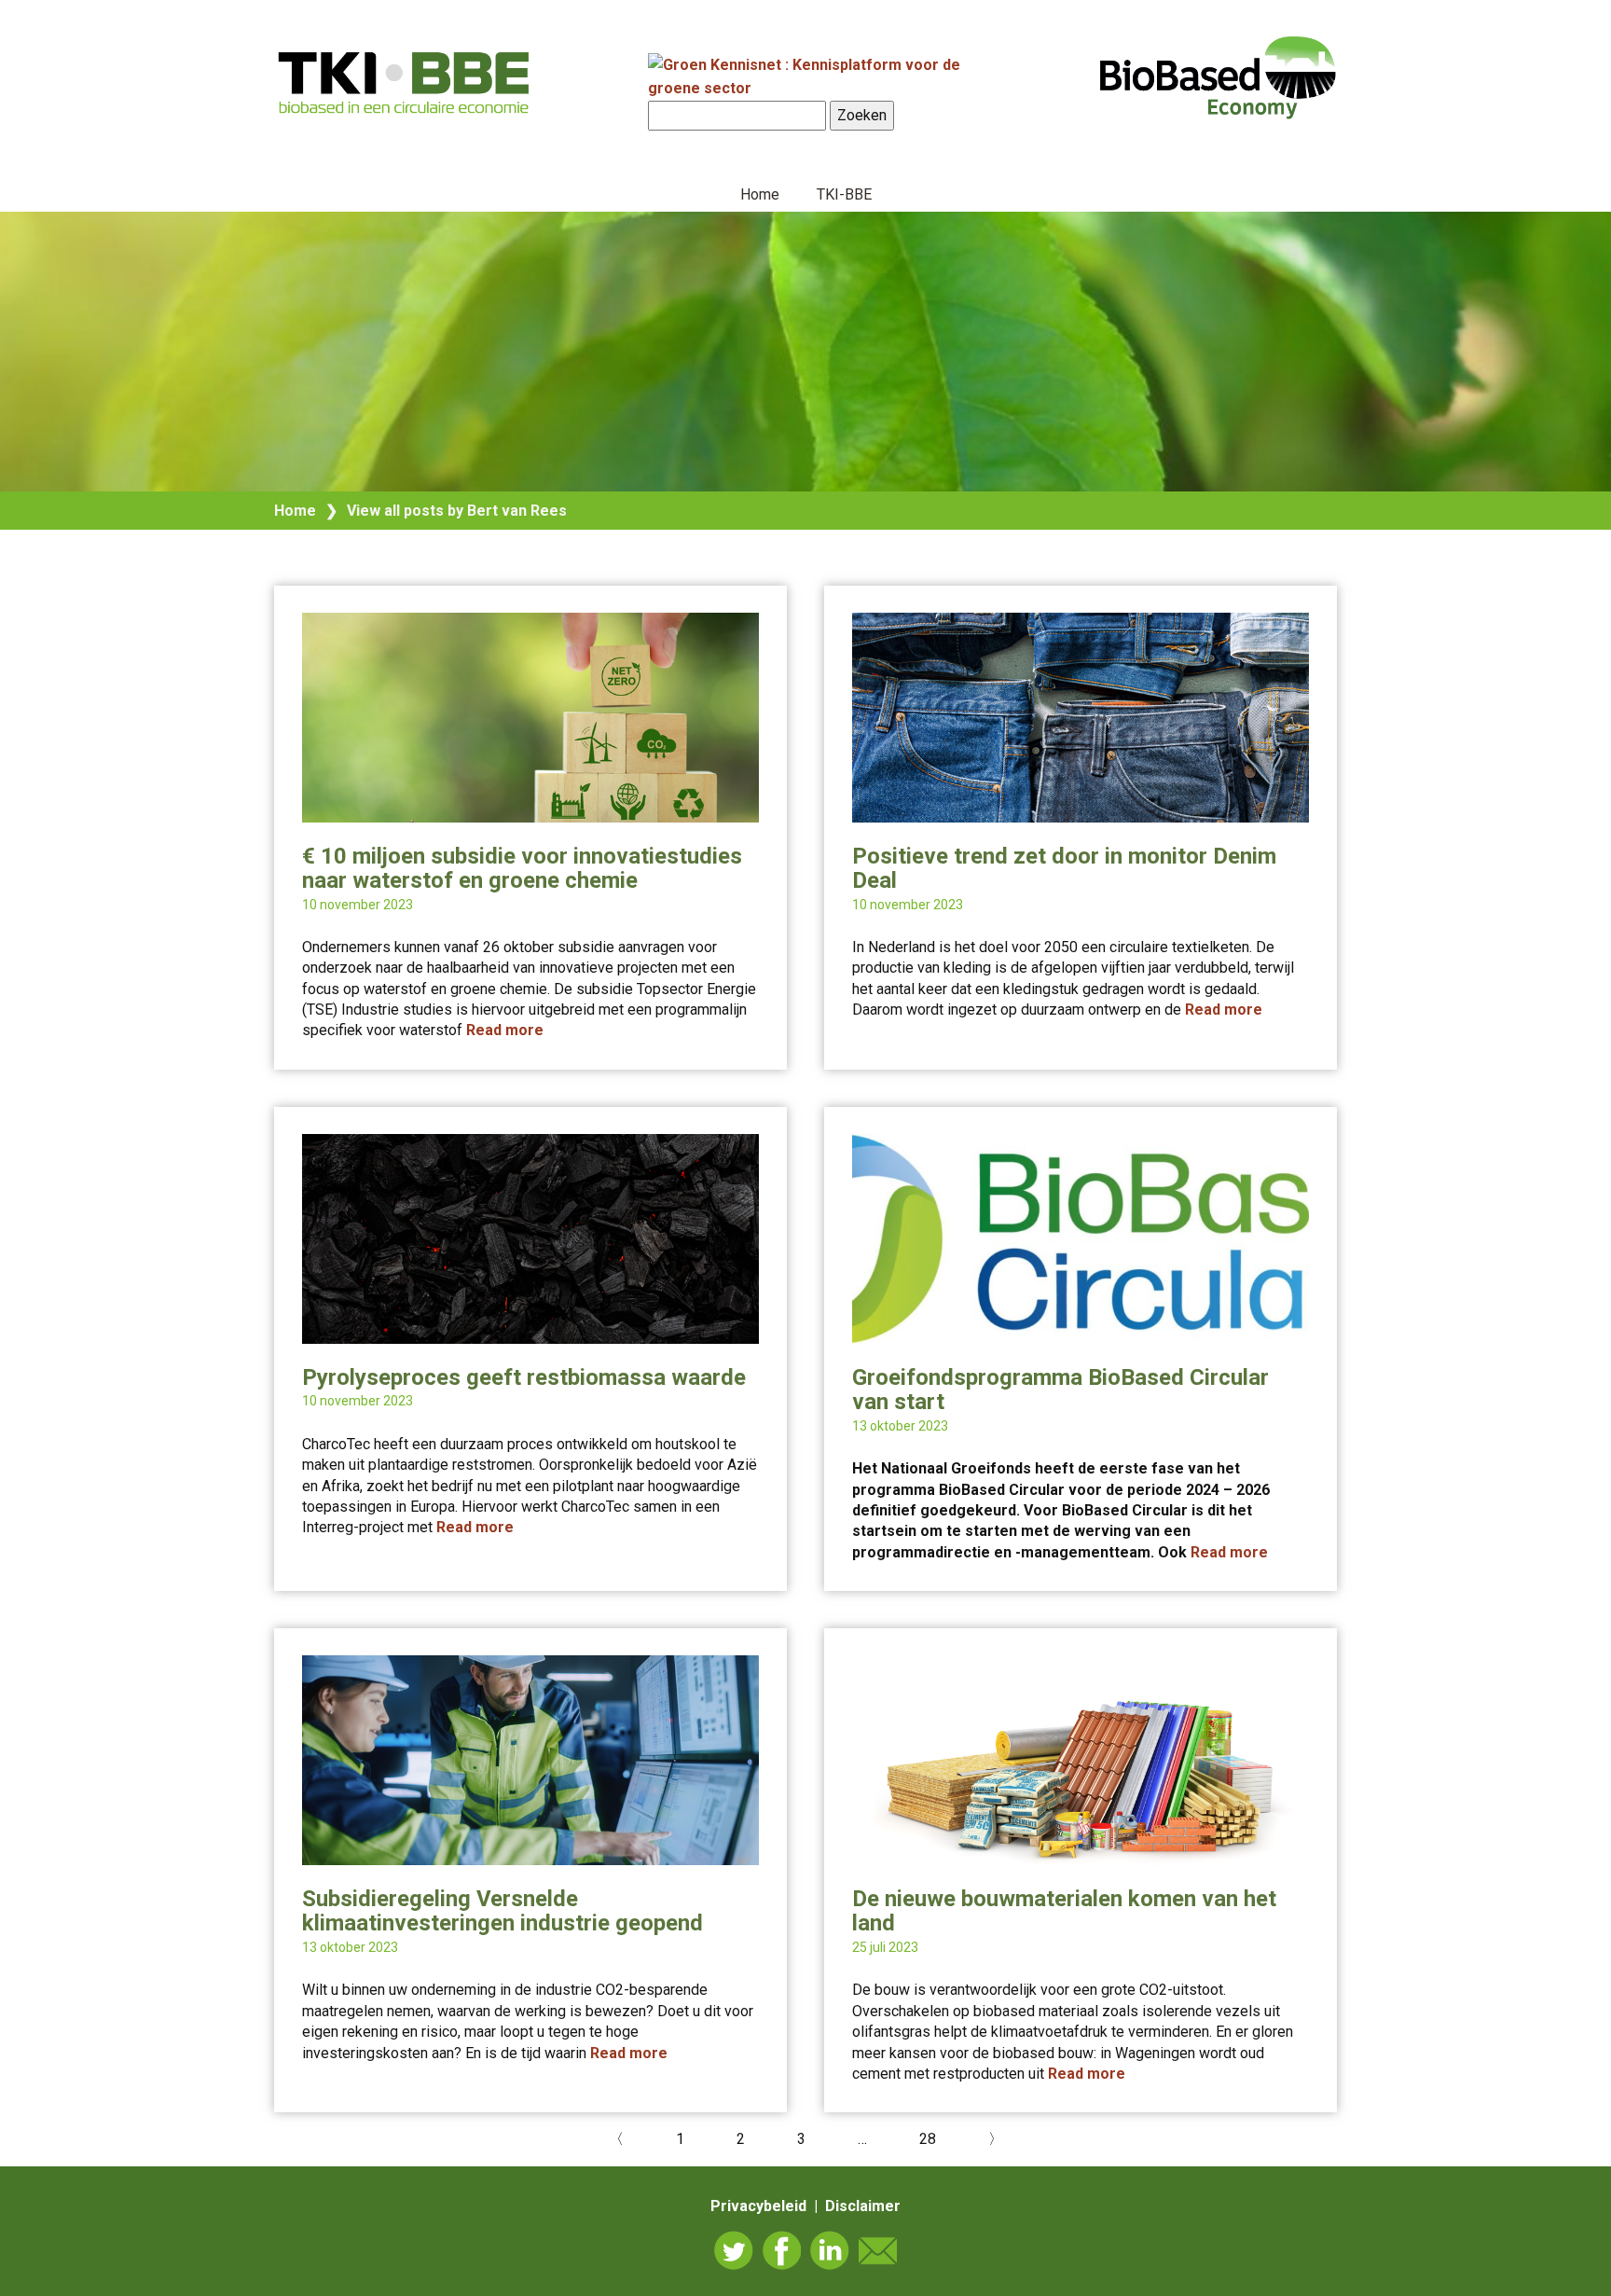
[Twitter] (734, 2250)
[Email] (878, 2250)
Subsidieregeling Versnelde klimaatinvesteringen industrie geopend (503, 1911)
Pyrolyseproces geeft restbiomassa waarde (524, 1377)
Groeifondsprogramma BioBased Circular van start (1060, 1390)
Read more (505, 1030)
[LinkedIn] (830, 2250)
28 (928, 2139)
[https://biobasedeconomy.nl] (405, 82)
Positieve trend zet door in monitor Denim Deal (1064, 868)
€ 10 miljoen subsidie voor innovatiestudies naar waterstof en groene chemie (522, 868)
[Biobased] (1218, 76)
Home (760, 194)
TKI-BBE (844, 194)
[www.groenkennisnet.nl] (824, 88)
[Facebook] (782, 2250)
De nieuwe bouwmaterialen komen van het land (1064, 1911)
